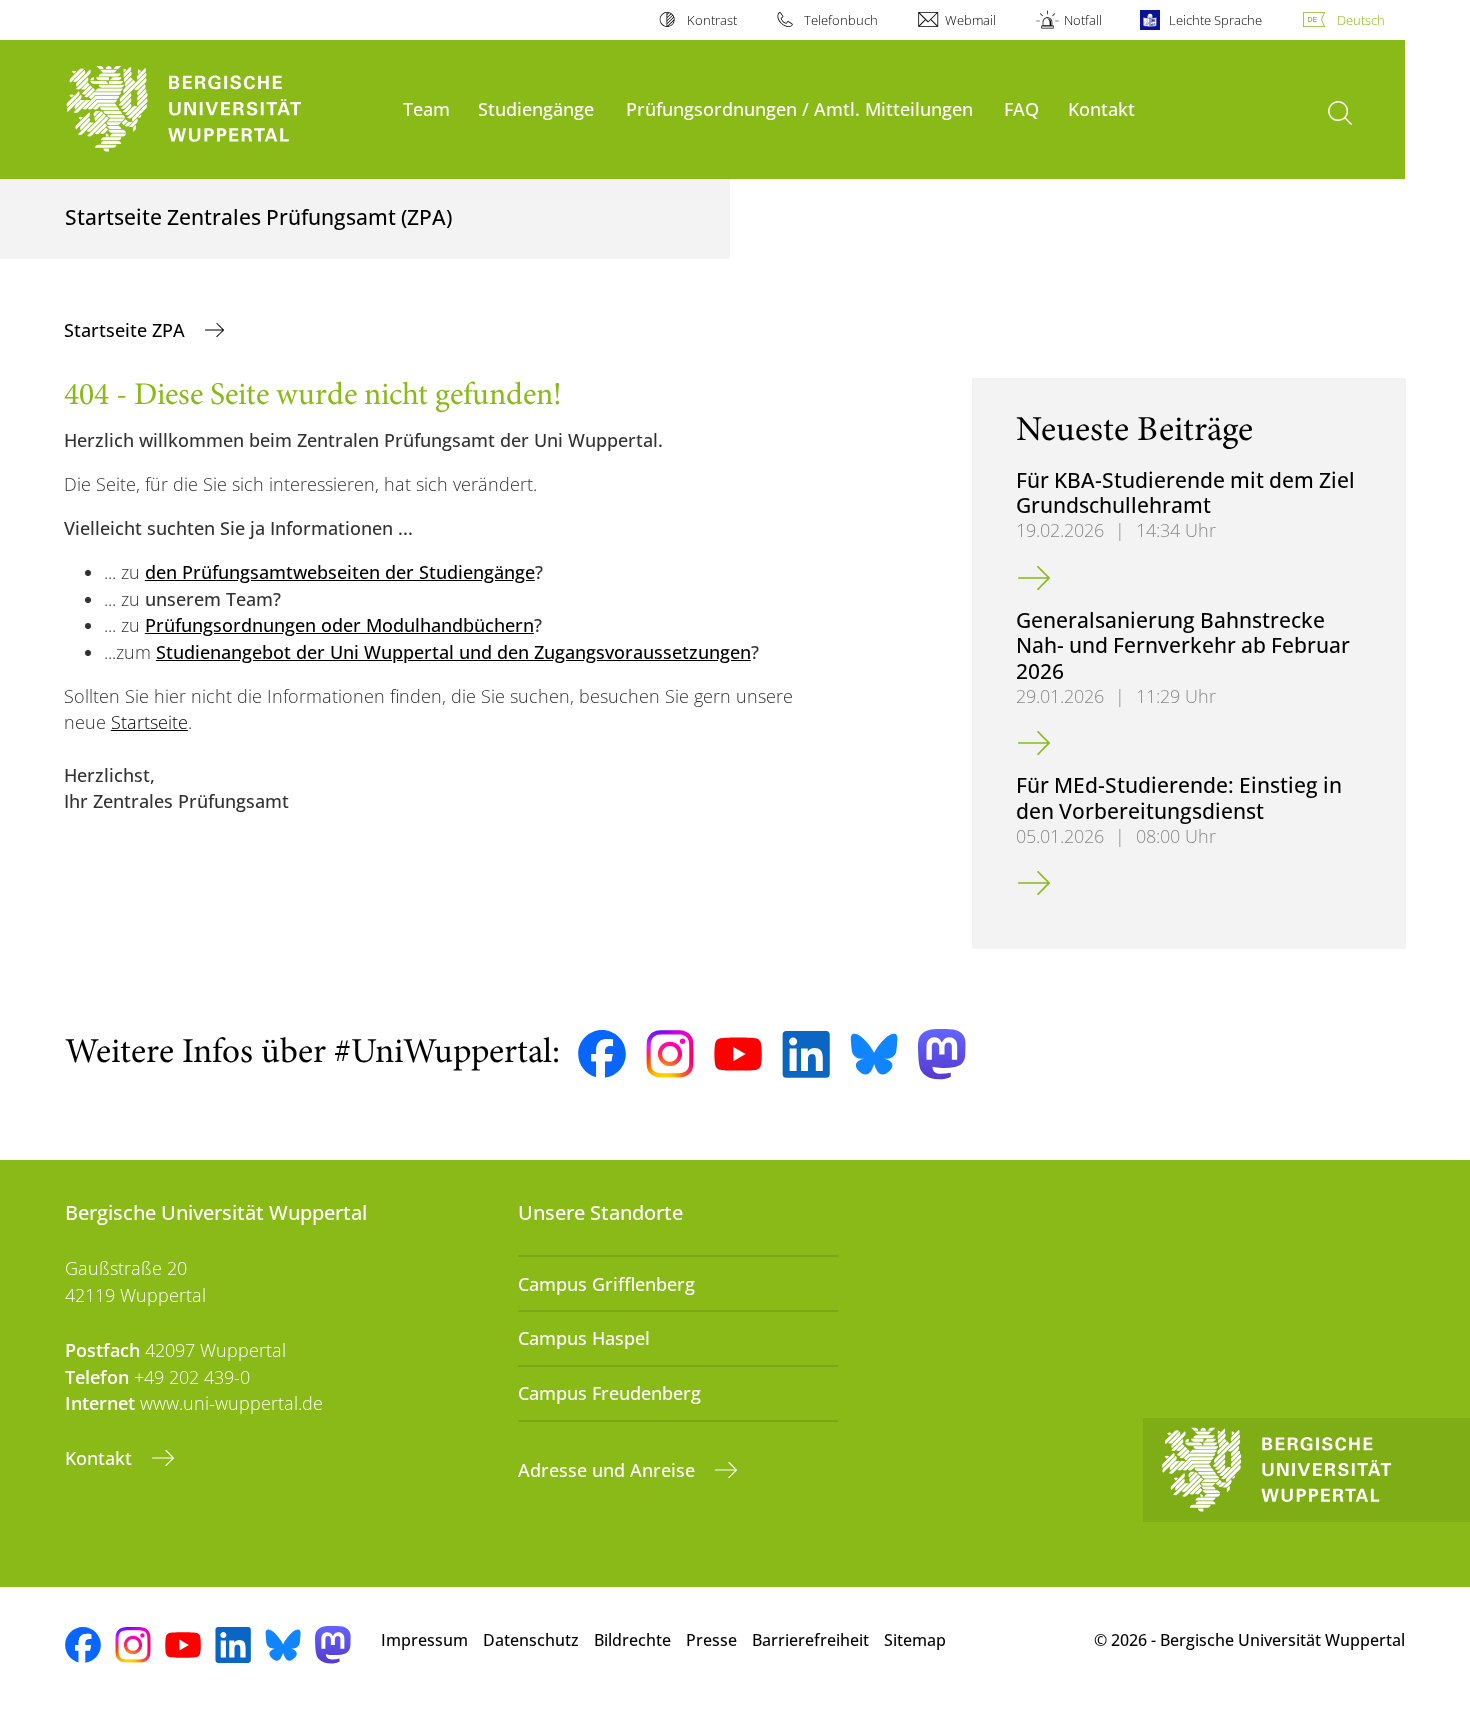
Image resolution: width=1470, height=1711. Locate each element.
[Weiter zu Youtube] (738, 1054)
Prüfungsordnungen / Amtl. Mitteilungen (799, 108)
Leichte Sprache (1215, 20)
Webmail (970, 20)
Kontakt (1101, 108)
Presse (711, 1640)
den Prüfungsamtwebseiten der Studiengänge (340, 572)
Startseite (149, 722)
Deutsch (1361, 20)
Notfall (1082, 20)
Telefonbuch (841, 20)
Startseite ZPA (127, 330)
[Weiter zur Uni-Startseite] (224, 109)
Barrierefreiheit (810, 1640)
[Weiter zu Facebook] (602, 1054)
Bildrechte (632, 1640)
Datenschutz (531, 1640)
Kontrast (711, 20)
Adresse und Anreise (609, 1470)
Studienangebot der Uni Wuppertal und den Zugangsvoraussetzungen (453, 652)
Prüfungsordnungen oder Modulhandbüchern (339, 625)
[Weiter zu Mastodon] (942, 1054)
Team (426, 108)
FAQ (1021, 108)
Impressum (424, 1640)
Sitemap (915, 1640)
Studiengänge (536, 108)
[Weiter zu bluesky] (874, 1054)
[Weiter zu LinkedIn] (806, 1054)
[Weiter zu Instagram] (670, 1054)
